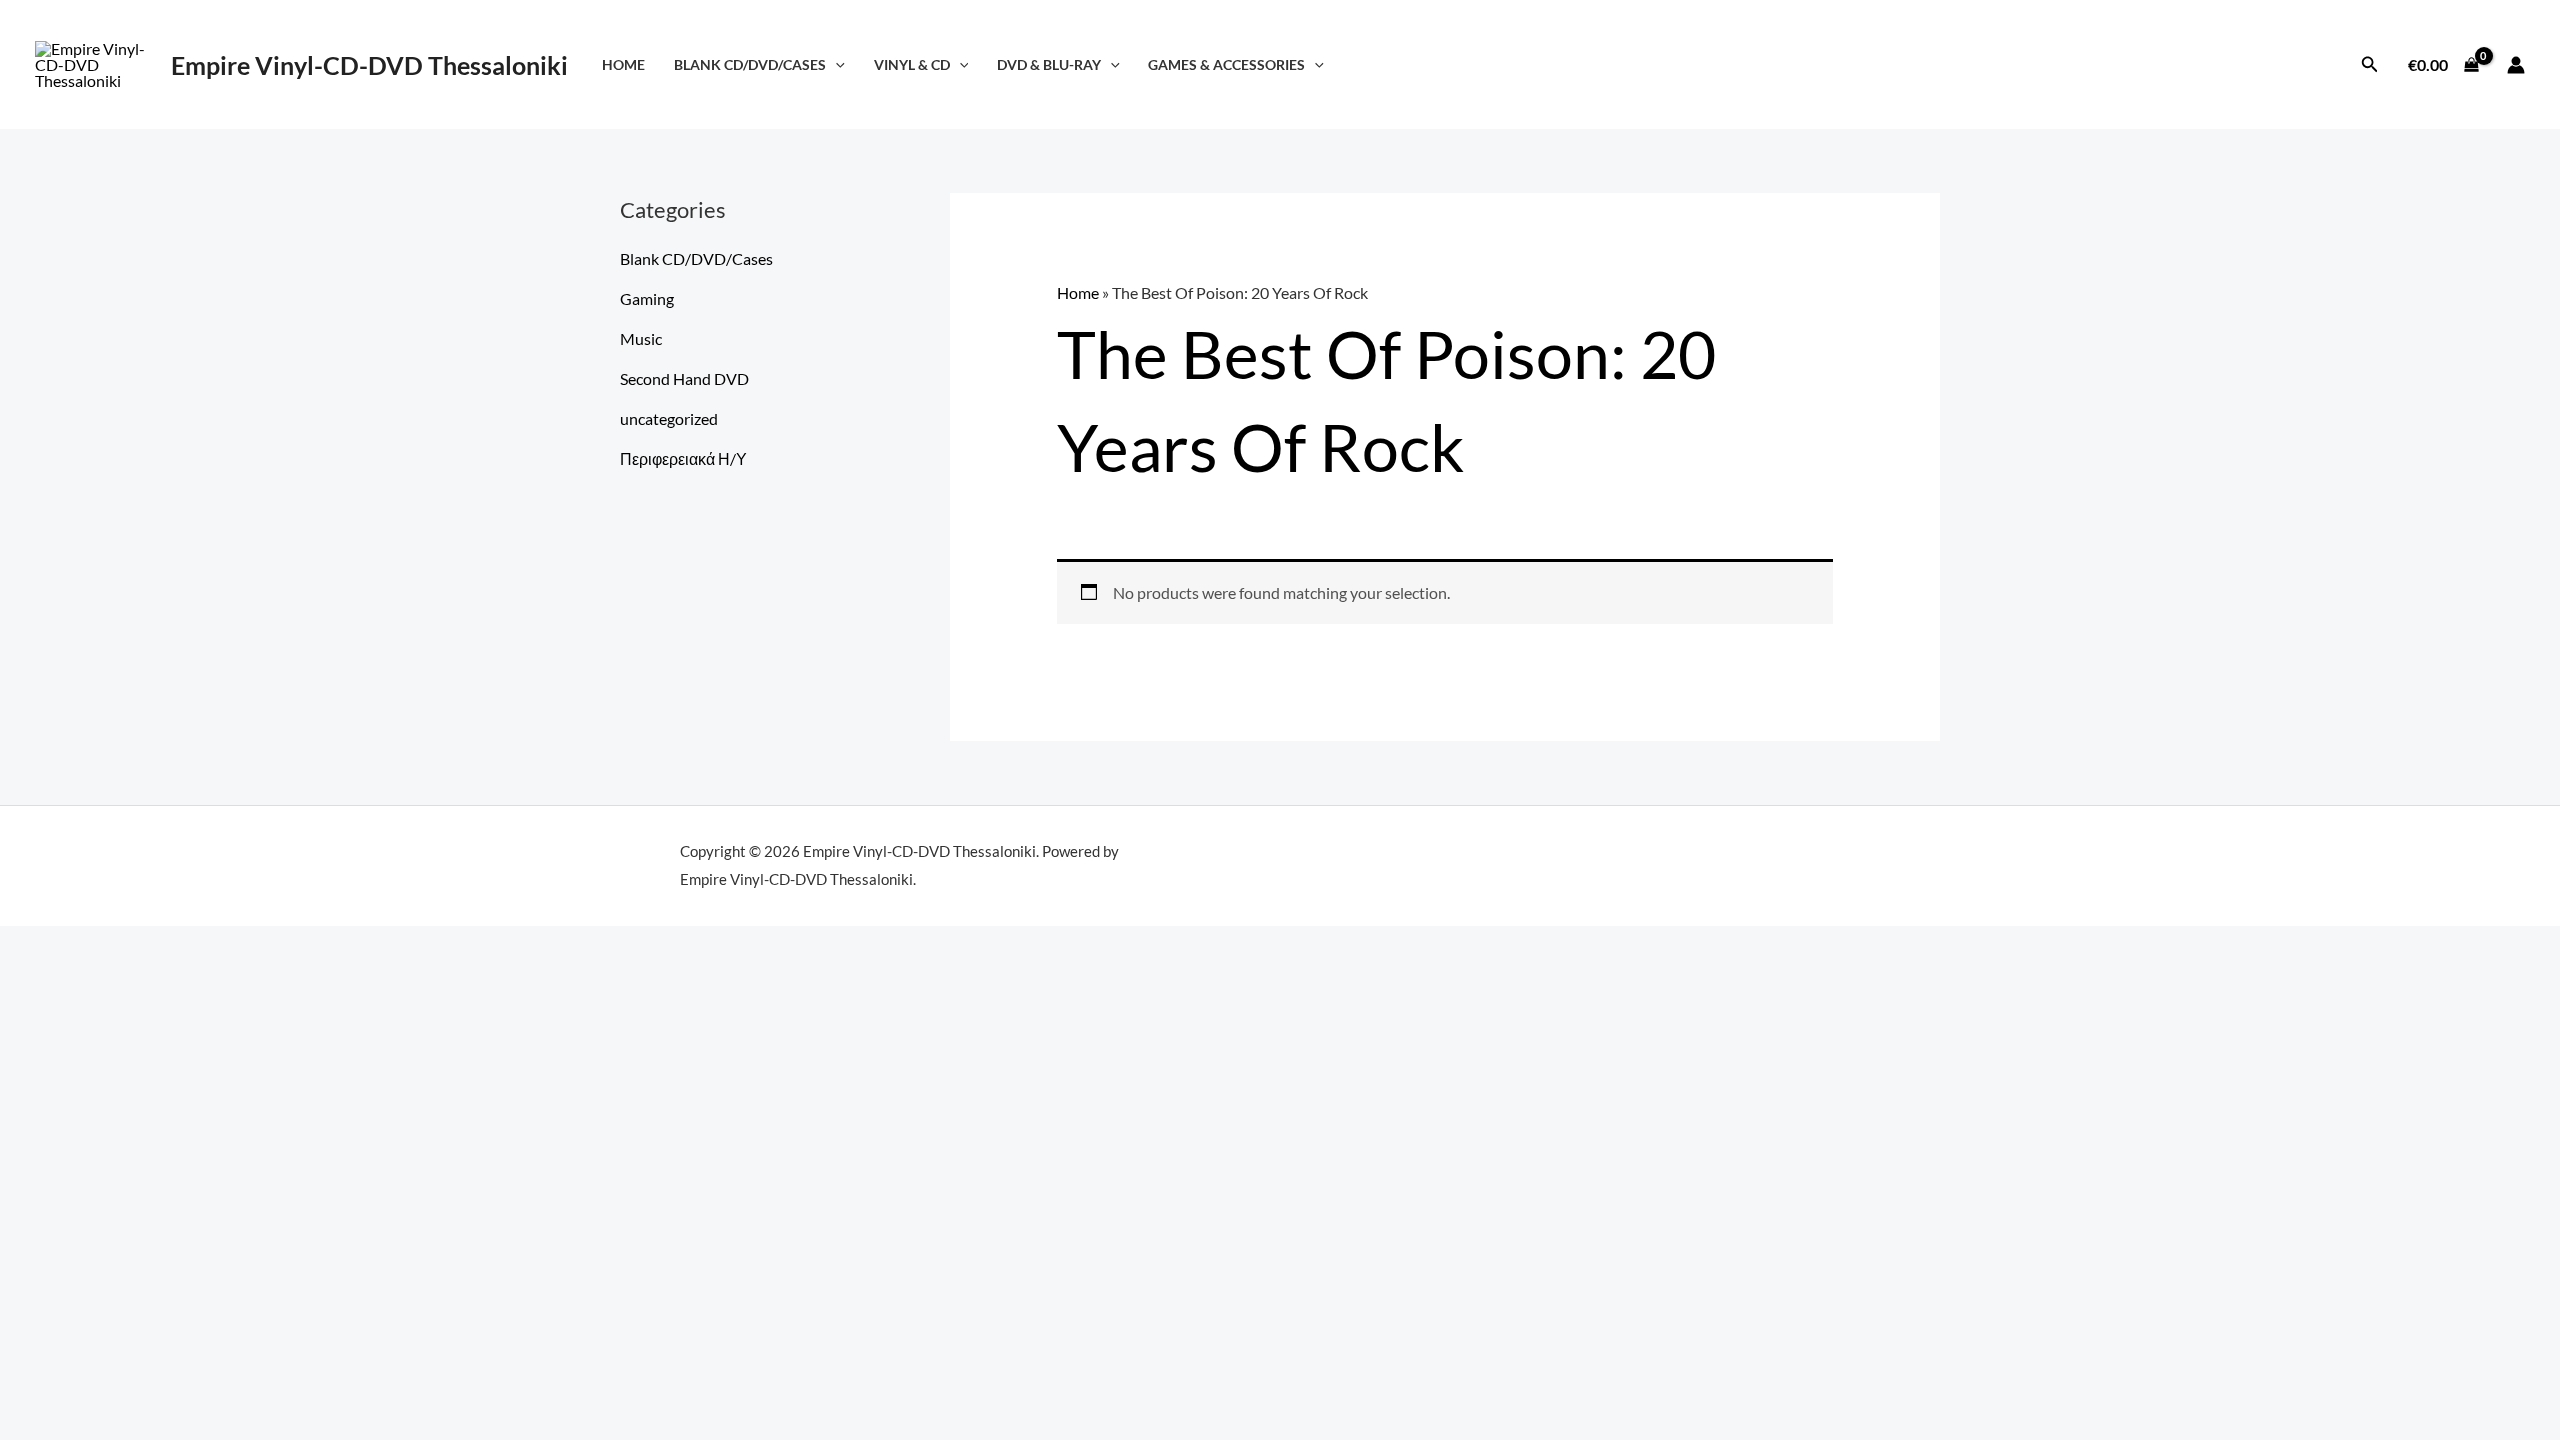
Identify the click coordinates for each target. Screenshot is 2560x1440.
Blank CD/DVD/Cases (750, 64)
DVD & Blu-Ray (1049, 64)
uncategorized (669, 418)
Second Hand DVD (684, 378)
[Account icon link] (2516, 65)
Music (641, 338)
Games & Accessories (1226, 64)
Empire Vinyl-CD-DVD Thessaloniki (369, 65)
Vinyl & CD (912, 64)
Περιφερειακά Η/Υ (683, 458)
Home (623, 64)
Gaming (647, 298)
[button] (835, 64)
